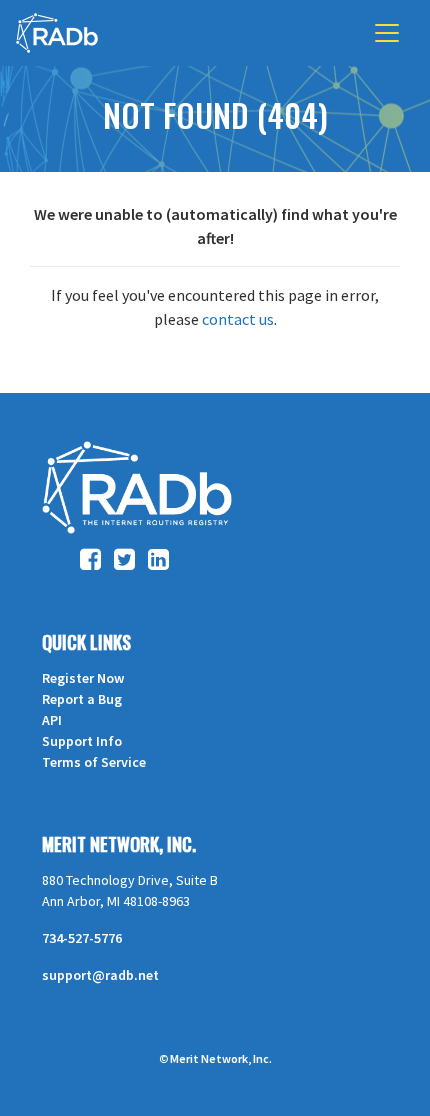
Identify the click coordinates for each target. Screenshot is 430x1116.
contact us (238, 319)
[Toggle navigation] (387, 33)
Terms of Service (94, 762)
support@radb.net (100, 975)
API (52, 720)
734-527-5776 (82, 938)
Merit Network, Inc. (119, 844)
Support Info (82, 741)
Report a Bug (82, 699)
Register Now (83, 678)
